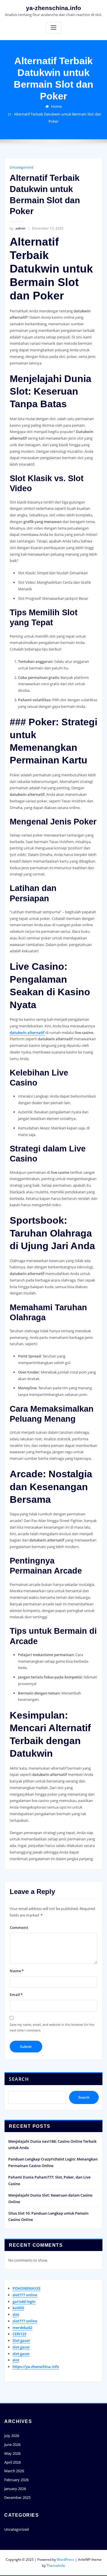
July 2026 (12, 2436)
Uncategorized (21, 167)
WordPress (65, 2560)
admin (18, 228)
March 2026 (14, 2471)
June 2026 (12, 2444)
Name (17, 1971)
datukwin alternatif (27, 1033)
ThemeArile (56, 2566)
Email (16, 1995)
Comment (19, 1927)
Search (19, 2079)
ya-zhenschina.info (53, 8)
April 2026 (13, 2462)
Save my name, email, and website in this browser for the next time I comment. (52, 2027)
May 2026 (12, 2453)
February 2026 (16, 2480)
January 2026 (15, 2489)
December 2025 (17, 2497)
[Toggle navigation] (54, 28)
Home (56, 106)
